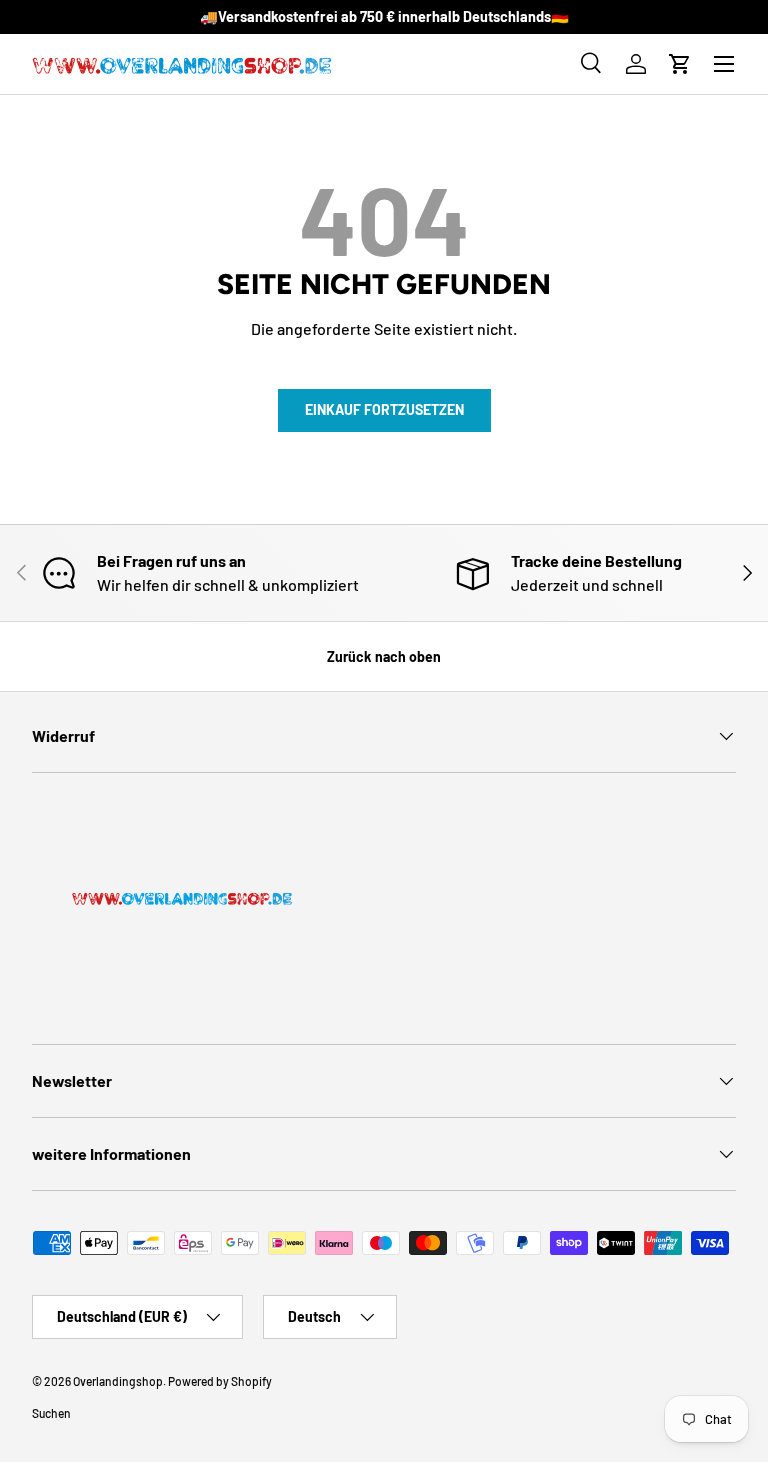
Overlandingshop (118, 1381)
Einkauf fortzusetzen (384, 409)
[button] (680, 64)
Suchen (51, 1413)
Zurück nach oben (384, 656)
